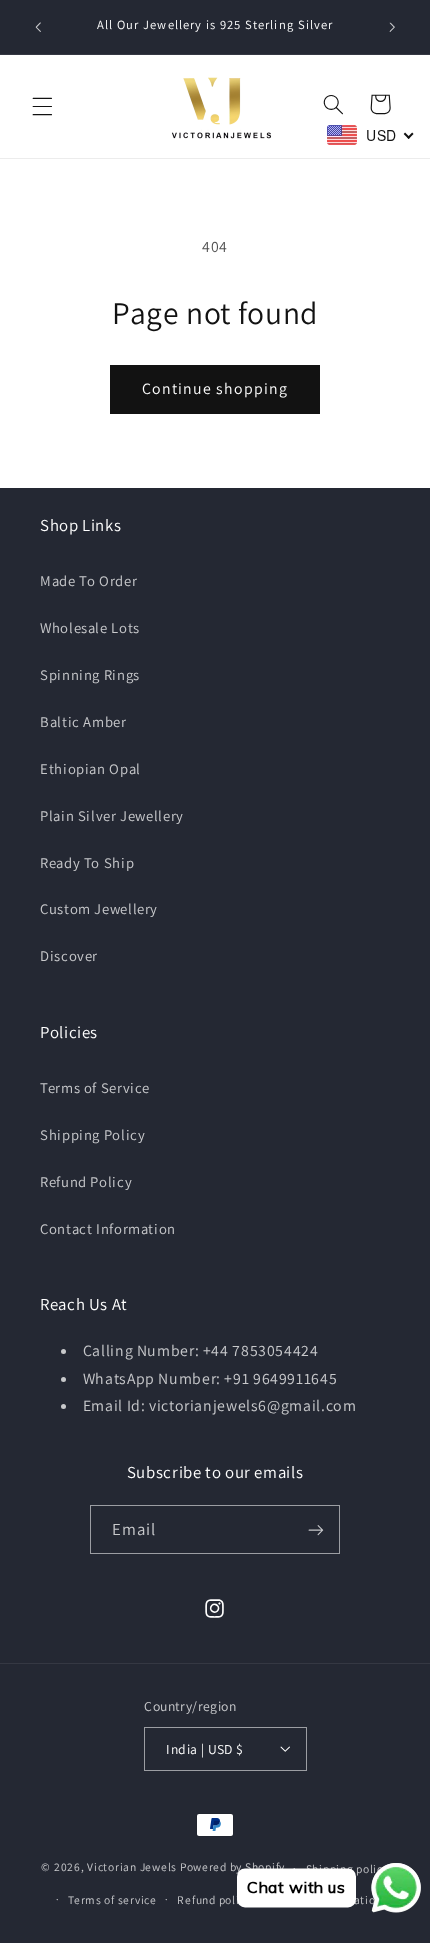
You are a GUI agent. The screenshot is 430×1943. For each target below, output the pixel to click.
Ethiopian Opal (90, 768)
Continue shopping (215, 388)
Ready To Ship (87, 862)
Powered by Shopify (232, 1867)
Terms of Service (95, 1087)
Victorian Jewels (132, 1867)
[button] (42, 107)
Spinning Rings (90, 674)
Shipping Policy (92, 1134)
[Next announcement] (392, 27)
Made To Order (88, 580)
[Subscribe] (316, 1529)
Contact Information (108, 1228)
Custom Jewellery (99, 908)
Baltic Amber (83, 721)
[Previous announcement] (38, 27)
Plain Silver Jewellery (112, 815)
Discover (69, 955)
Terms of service (112, 1899)
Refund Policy (86, 1181)
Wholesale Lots (90, 627)
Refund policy (214, 1899)
